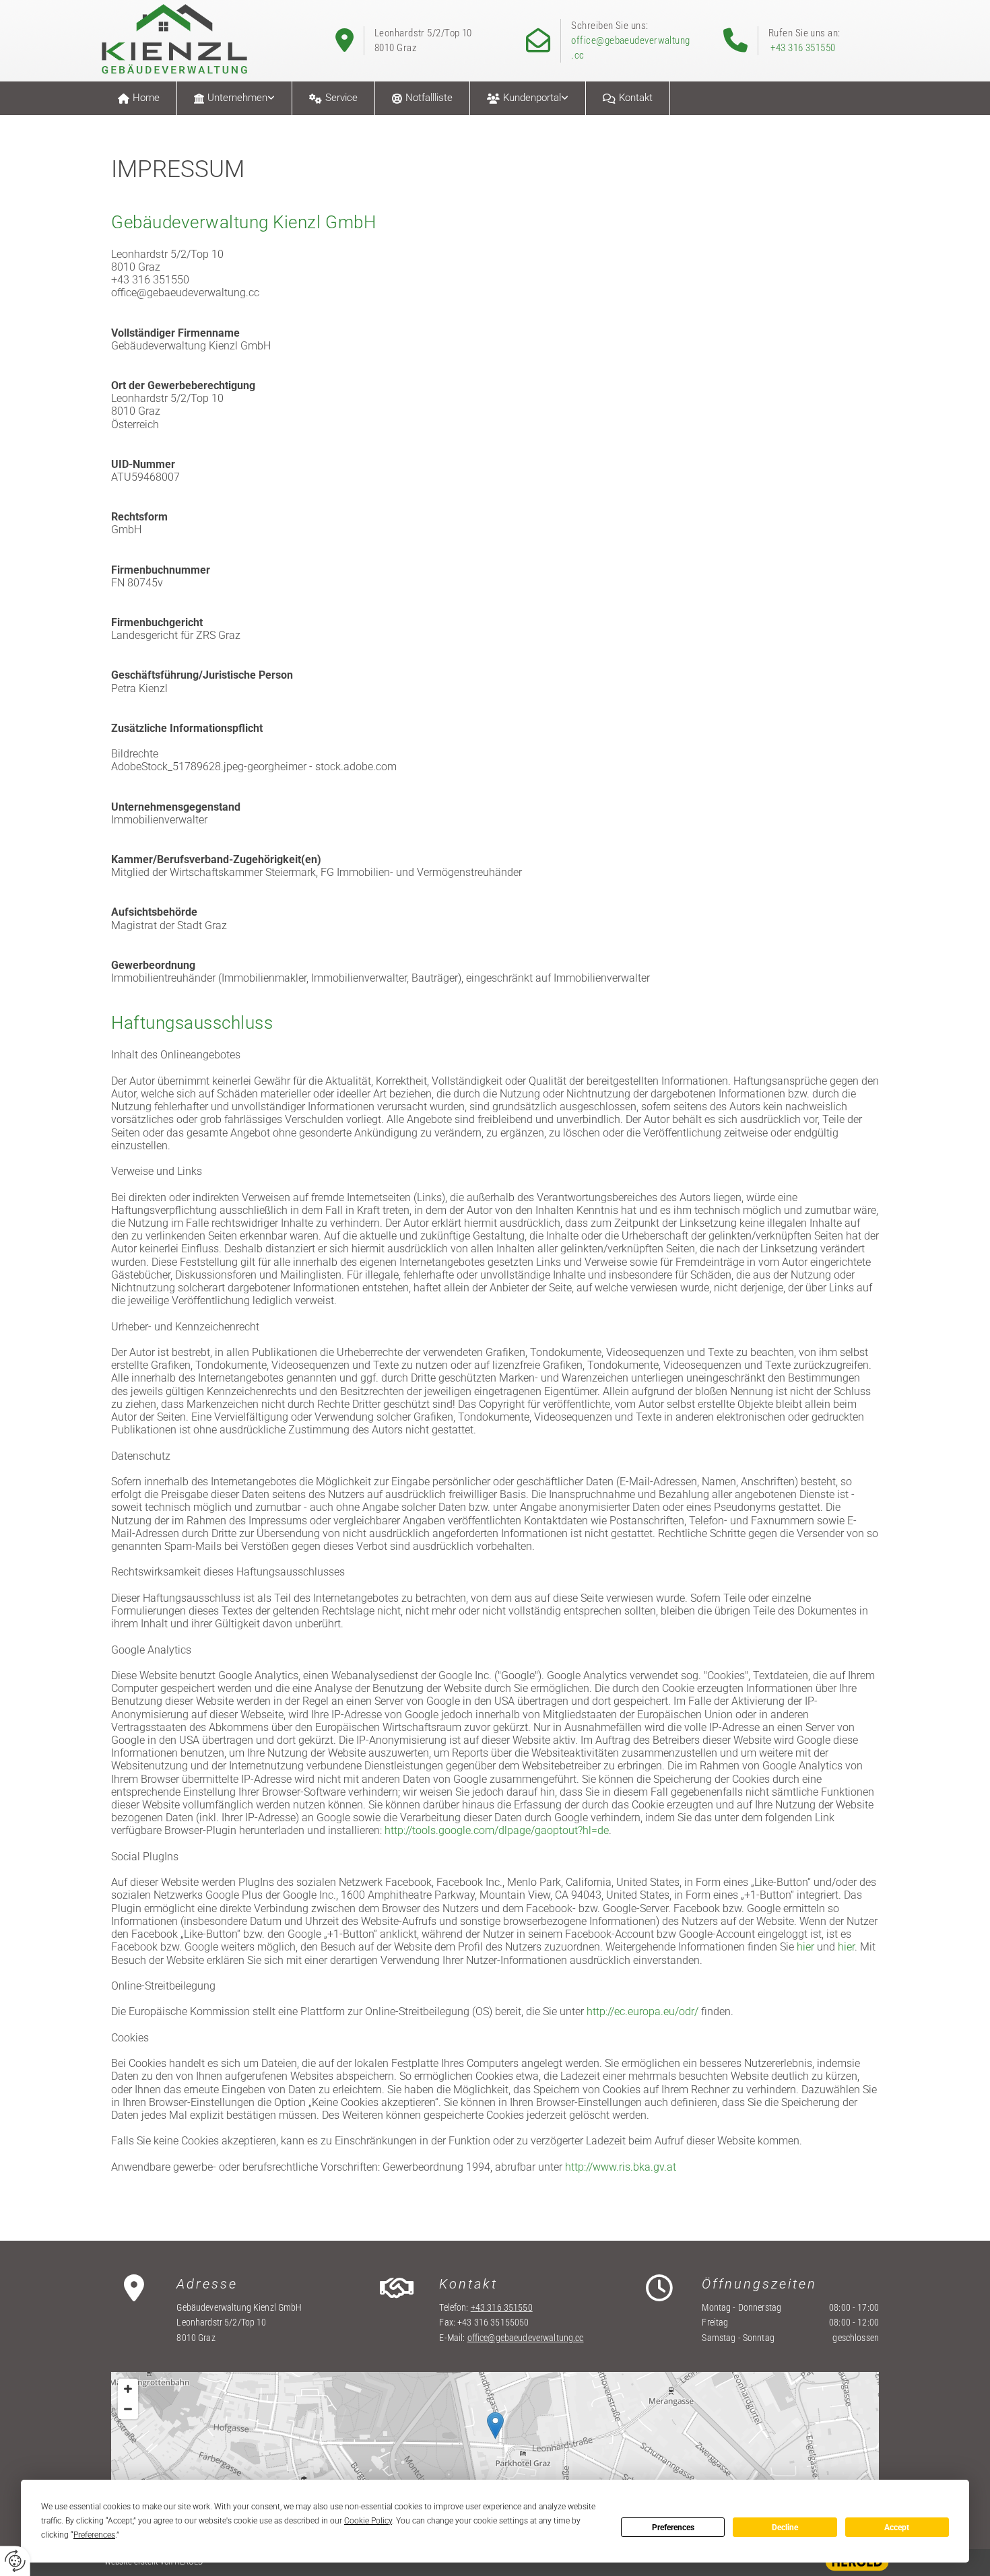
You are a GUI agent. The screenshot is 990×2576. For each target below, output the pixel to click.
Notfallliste (429, 98)
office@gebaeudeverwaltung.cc (526, 2338)
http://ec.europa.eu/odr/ (642, 2011)
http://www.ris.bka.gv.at (621, 2167)
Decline (785, 2528)
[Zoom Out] (128, 2409)
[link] (235, 98)
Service (341, 98)
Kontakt (636, 98)
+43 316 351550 (803, 48)
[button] (495, 2426)
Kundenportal (532, 98)
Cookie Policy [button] (368, 2521)
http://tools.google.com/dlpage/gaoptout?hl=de (497, 1830)
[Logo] (183, 39)
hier (805, 1947)
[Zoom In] (128, 2389)
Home (146, 98)
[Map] (495, 2439)
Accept (897, 2528)
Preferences (673, 2528)
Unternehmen (237, 98)
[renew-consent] (15, 2561)
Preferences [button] (94, 2535)
